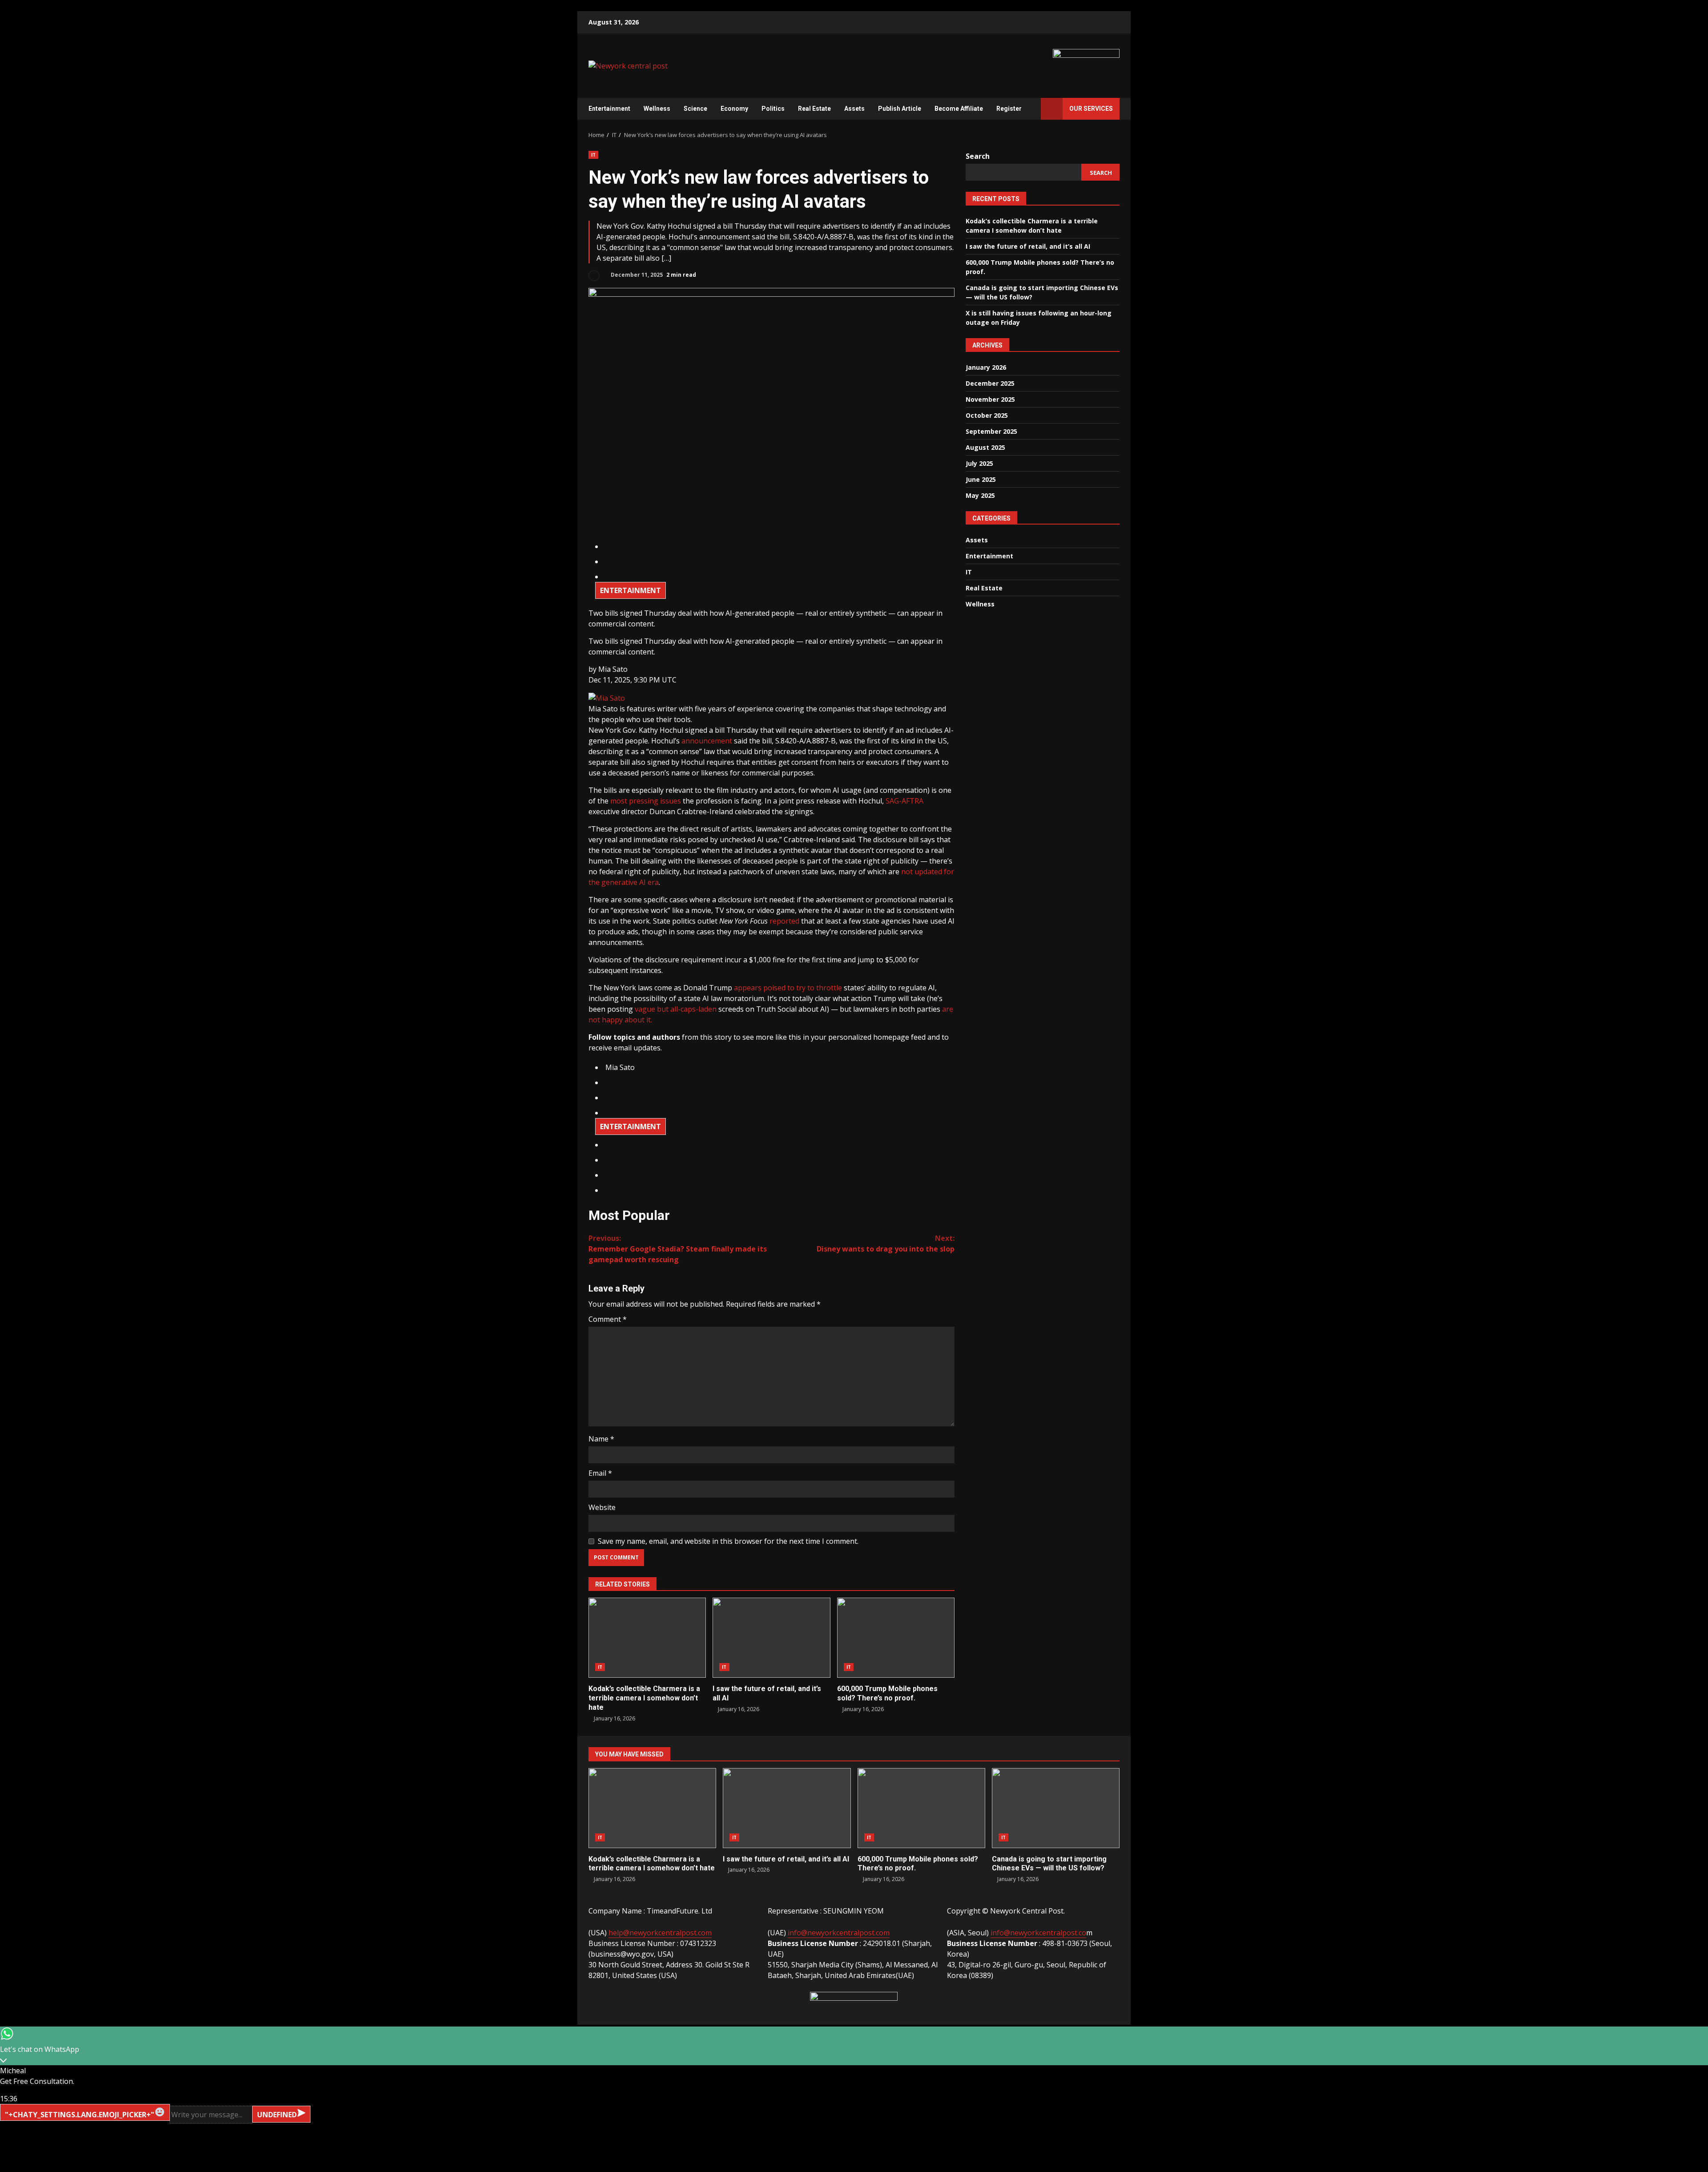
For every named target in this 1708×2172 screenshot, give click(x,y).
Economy (734, 109)
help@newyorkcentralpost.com (660, 1933)
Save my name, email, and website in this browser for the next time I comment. (728, 1541)
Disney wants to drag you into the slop (886, 1243)
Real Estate (814, 109)
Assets (854, 109)
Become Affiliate (959, 109)
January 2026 (986, 367)
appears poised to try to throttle (788, 988)
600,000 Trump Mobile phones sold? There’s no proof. (896, 1638)
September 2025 (991, 431)
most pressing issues (646, 801)
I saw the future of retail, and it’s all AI (771, 1638)
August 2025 (985, 447)
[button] (613, 669)
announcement (707, 741)
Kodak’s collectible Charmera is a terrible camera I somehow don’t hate (647, 1638)
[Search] (1030, 109)
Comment (608, 1319)
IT (593, 155)
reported (784, 921)
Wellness (657, 109)
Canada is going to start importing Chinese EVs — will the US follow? (1056, 1808)
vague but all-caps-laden (676, 1009)
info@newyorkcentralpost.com (839, 1933)
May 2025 (980, 495)
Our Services (1091, 109)
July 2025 (979, 463)
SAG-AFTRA (904, 801)
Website (602, 1507)
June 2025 (981, 479)
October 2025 (987, 415)
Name (601, 1439)
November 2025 (990, 399)
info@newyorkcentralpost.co (1038, 1933)
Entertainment (609, 109)
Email (600, 1473)
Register (1009, 109)
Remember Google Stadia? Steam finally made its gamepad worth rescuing (678, 1249)
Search (978, 156)
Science (695, 109)
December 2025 (990, 383)
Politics (773, 109)
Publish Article (900, 109)
